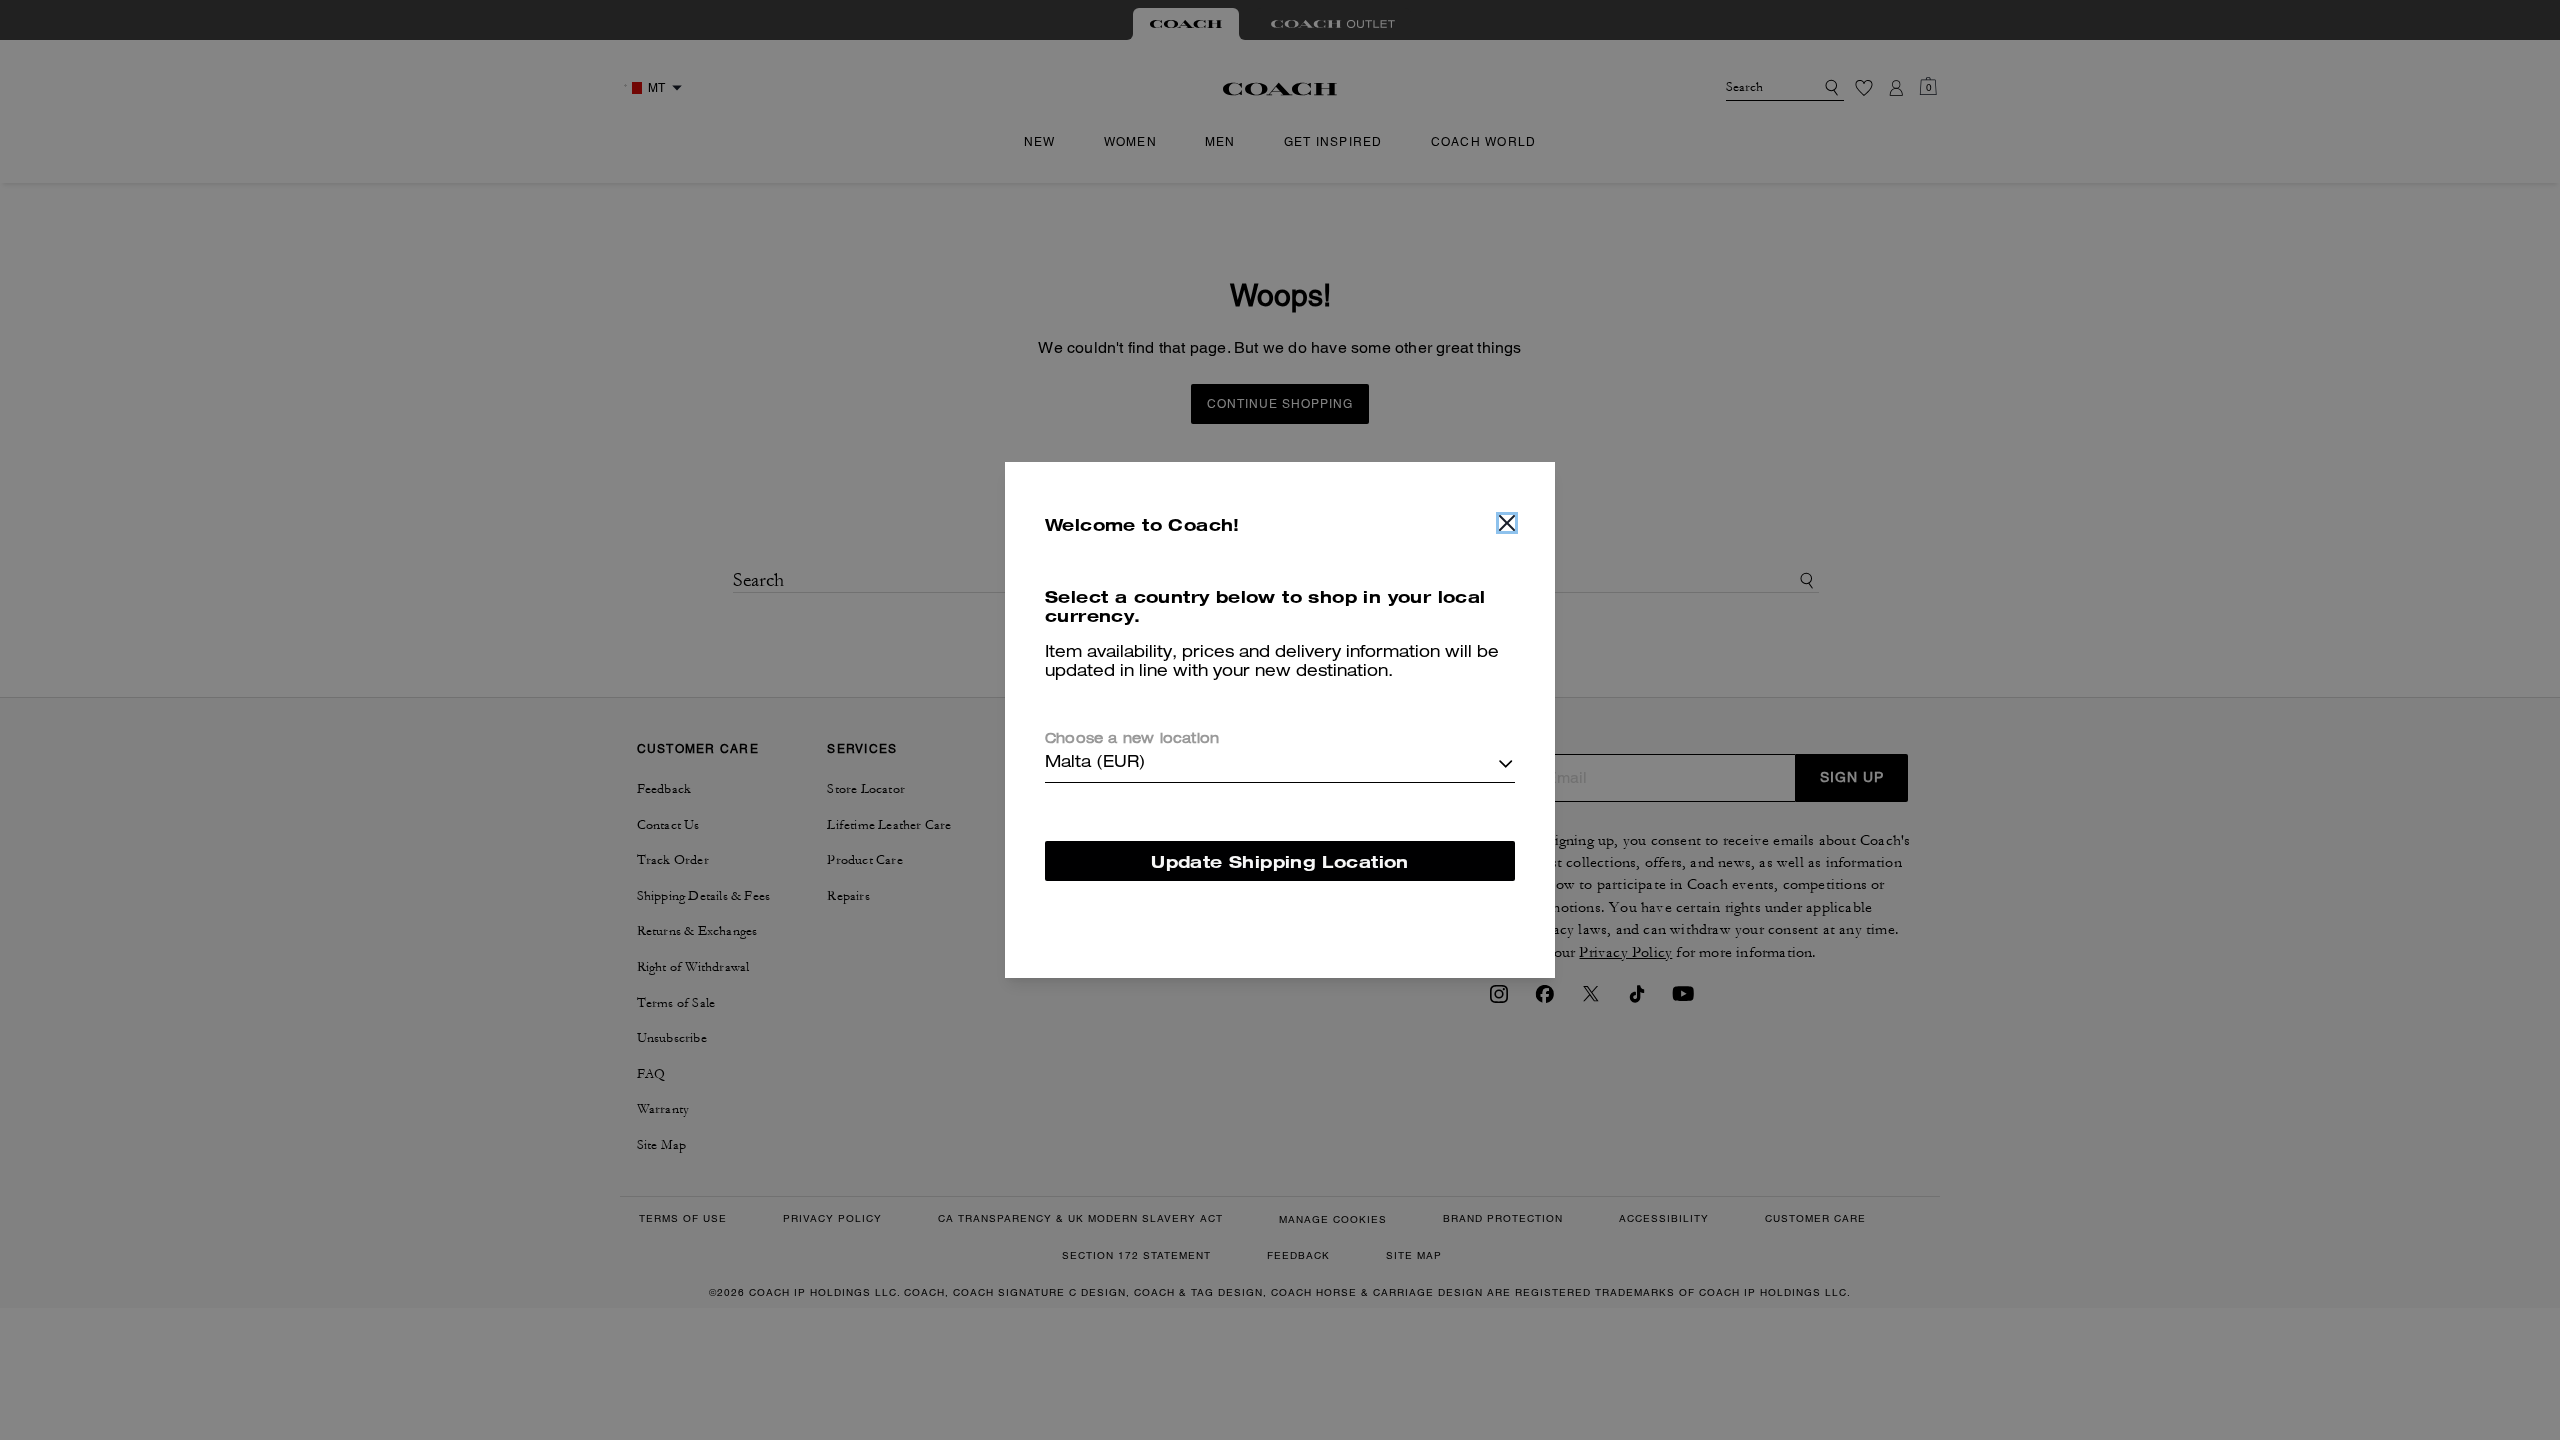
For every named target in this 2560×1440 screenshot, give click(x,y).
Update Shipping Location (1280, 861)
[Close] (1507, 523)
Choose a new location (1132, 740)
